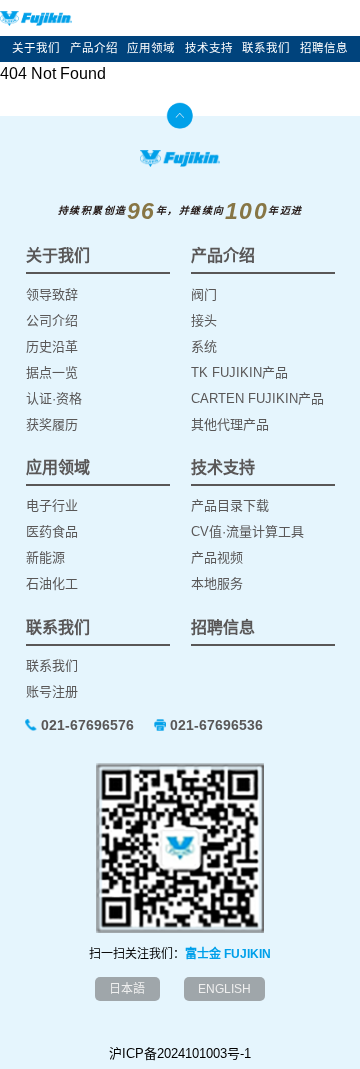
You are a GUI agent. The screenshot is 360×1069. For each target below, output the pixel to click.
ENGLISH (224, 989)
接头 (204, 320)
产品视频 (217, 557)
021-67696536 (216, 725)
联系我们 (266, 48)
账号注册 (52, 691)
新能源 (45, 557)
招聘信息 (324, 48)
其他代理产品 (230, 424)
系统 (204, 346)
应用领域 (151, 48)
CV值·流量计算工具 (247, 531)
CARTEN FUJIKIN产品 (257, 398)
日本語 (127, 989)
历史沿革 (52, 346)
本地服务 (217, 583)
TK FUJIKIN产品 (239, 372)
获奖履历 (52, 424)
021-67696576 (87, 725)
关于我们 (36, 48)
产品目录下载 (230, 505)
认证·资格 (54, 398)
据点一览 (52, 372)
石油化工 (52, 583)
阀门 (204, 294)
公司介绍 (52, 320)
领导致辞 (52, 294)
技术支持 (209, 48)
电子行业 (52, 505)
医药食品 (52, 531)
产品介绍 (94, 48)
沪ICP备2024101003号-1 (180, 1053)
